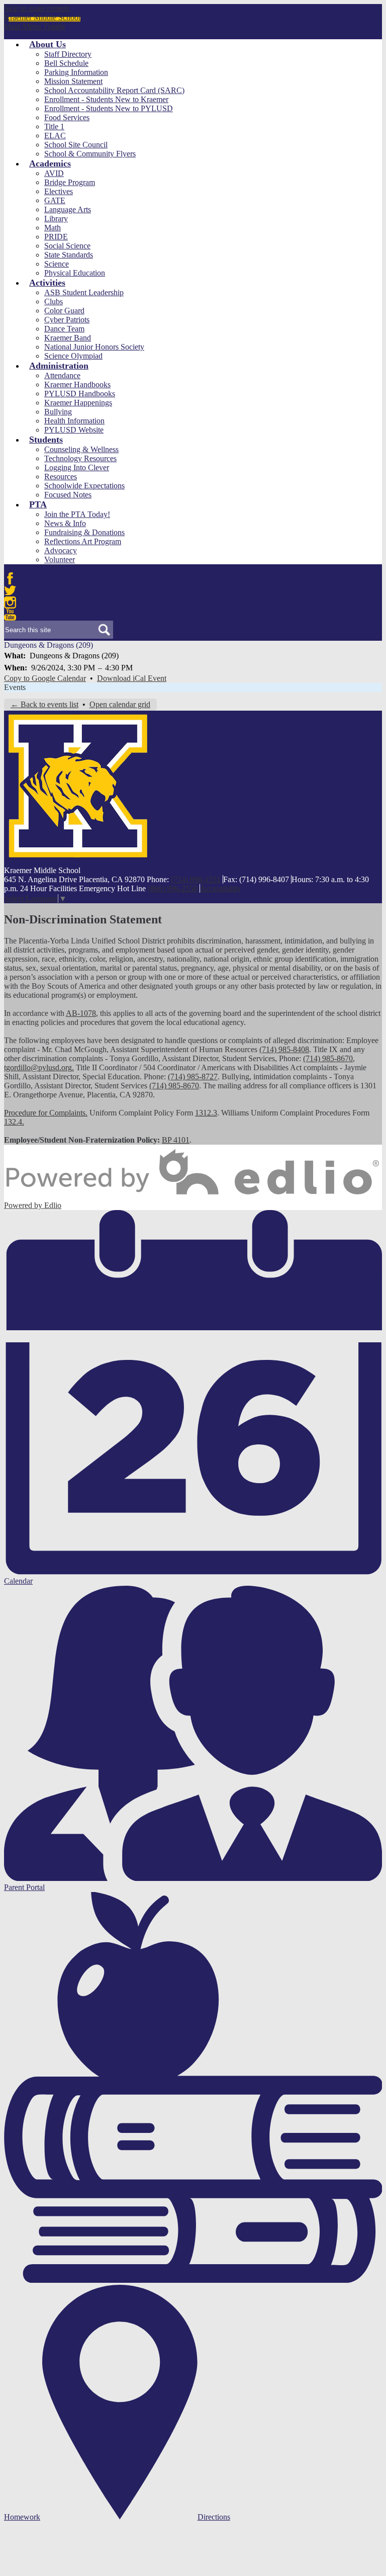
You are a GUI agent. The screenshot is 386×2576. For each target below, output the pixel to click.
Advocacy (61, 550)
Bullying (58, 412)
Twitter (10, 590)
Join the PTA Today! (77, 514)
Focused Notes (68, 495)
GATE (55, 200)
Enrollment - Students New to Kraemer (106, 99)
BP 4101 (176, 1140)
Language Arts (68, 209)
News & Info (65, 523)
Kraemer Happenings (78, 403)
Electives (59, 191)
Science (57, 264)
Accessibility (220, 888)
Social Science (67, 246)
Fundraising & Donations (84, 532)
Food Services (67, 117)
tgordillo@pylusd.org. (39, 1067)
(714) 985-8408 (284, 1049)
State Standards (69, 255)
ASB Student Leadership (84, 292)
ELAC (55, 136)
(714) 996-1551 (196, 879)
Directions (214, 2517)
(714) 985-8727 (193, 1077)
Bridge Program (70, 182)
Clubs (54, 302)
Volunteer (60, 560)
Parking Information (76, 72)
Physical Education (75, 273)
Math (53, 228)
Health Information (74, 421)
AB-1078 (81, 1013)
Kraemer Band (68, 338)
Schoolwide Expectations (84, 486)
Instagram (10, 603)
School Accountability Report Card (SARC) (114, 90)
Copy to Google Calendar (45, 678)
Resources (61, 477)
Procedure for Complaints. (46, 1113)
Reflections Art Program (83, 541)
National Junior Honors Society (94, 347)
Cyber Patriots (67, 320)
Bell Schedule (66, 63)
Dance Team (64, 329)
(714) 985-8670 (328, 1058)
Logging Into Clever (77, 467)
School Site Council (76, 145)
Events (15, 687)
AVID (54, 173)
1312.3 (206, 1113)
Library (56, 219)
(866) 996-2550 (173, 888)
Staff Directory (68, 54)
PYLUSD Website (74, 430)
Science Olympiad (73, 356)
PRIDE (56, 237)
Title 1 (54, 126)
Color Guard (64, 311)
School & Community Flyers (90, 154)
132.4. (14, 1122)
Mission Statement (73, 81)
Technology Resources (80, 458)
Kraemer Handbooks (77, 384)
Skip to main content (37, 8)
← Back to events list (44, 704)
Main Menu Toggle (35, 26)
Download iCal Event (132, 678)
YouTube (10, 615)
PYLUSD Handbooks (80, 394)
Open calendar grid (120, 704)
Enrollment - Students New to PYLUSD (109, 108)
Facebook (10, 578)
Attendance (62, 375)
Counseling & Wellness (81, 449)
